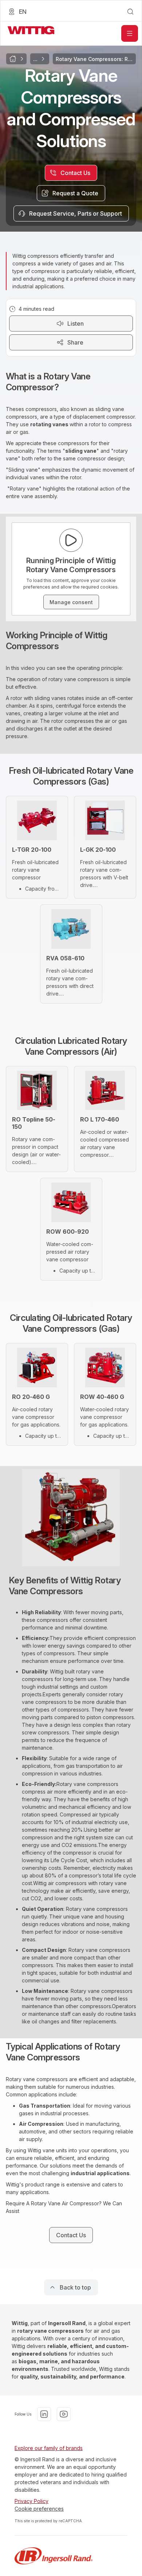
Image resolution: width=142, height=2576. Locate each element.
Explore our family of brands (49, 2448)
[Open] (130, 33)
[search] (130, 12)
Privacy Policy (31, 2501)
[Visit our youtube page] (64, 2414)
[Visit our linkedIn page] (44, 2414)
